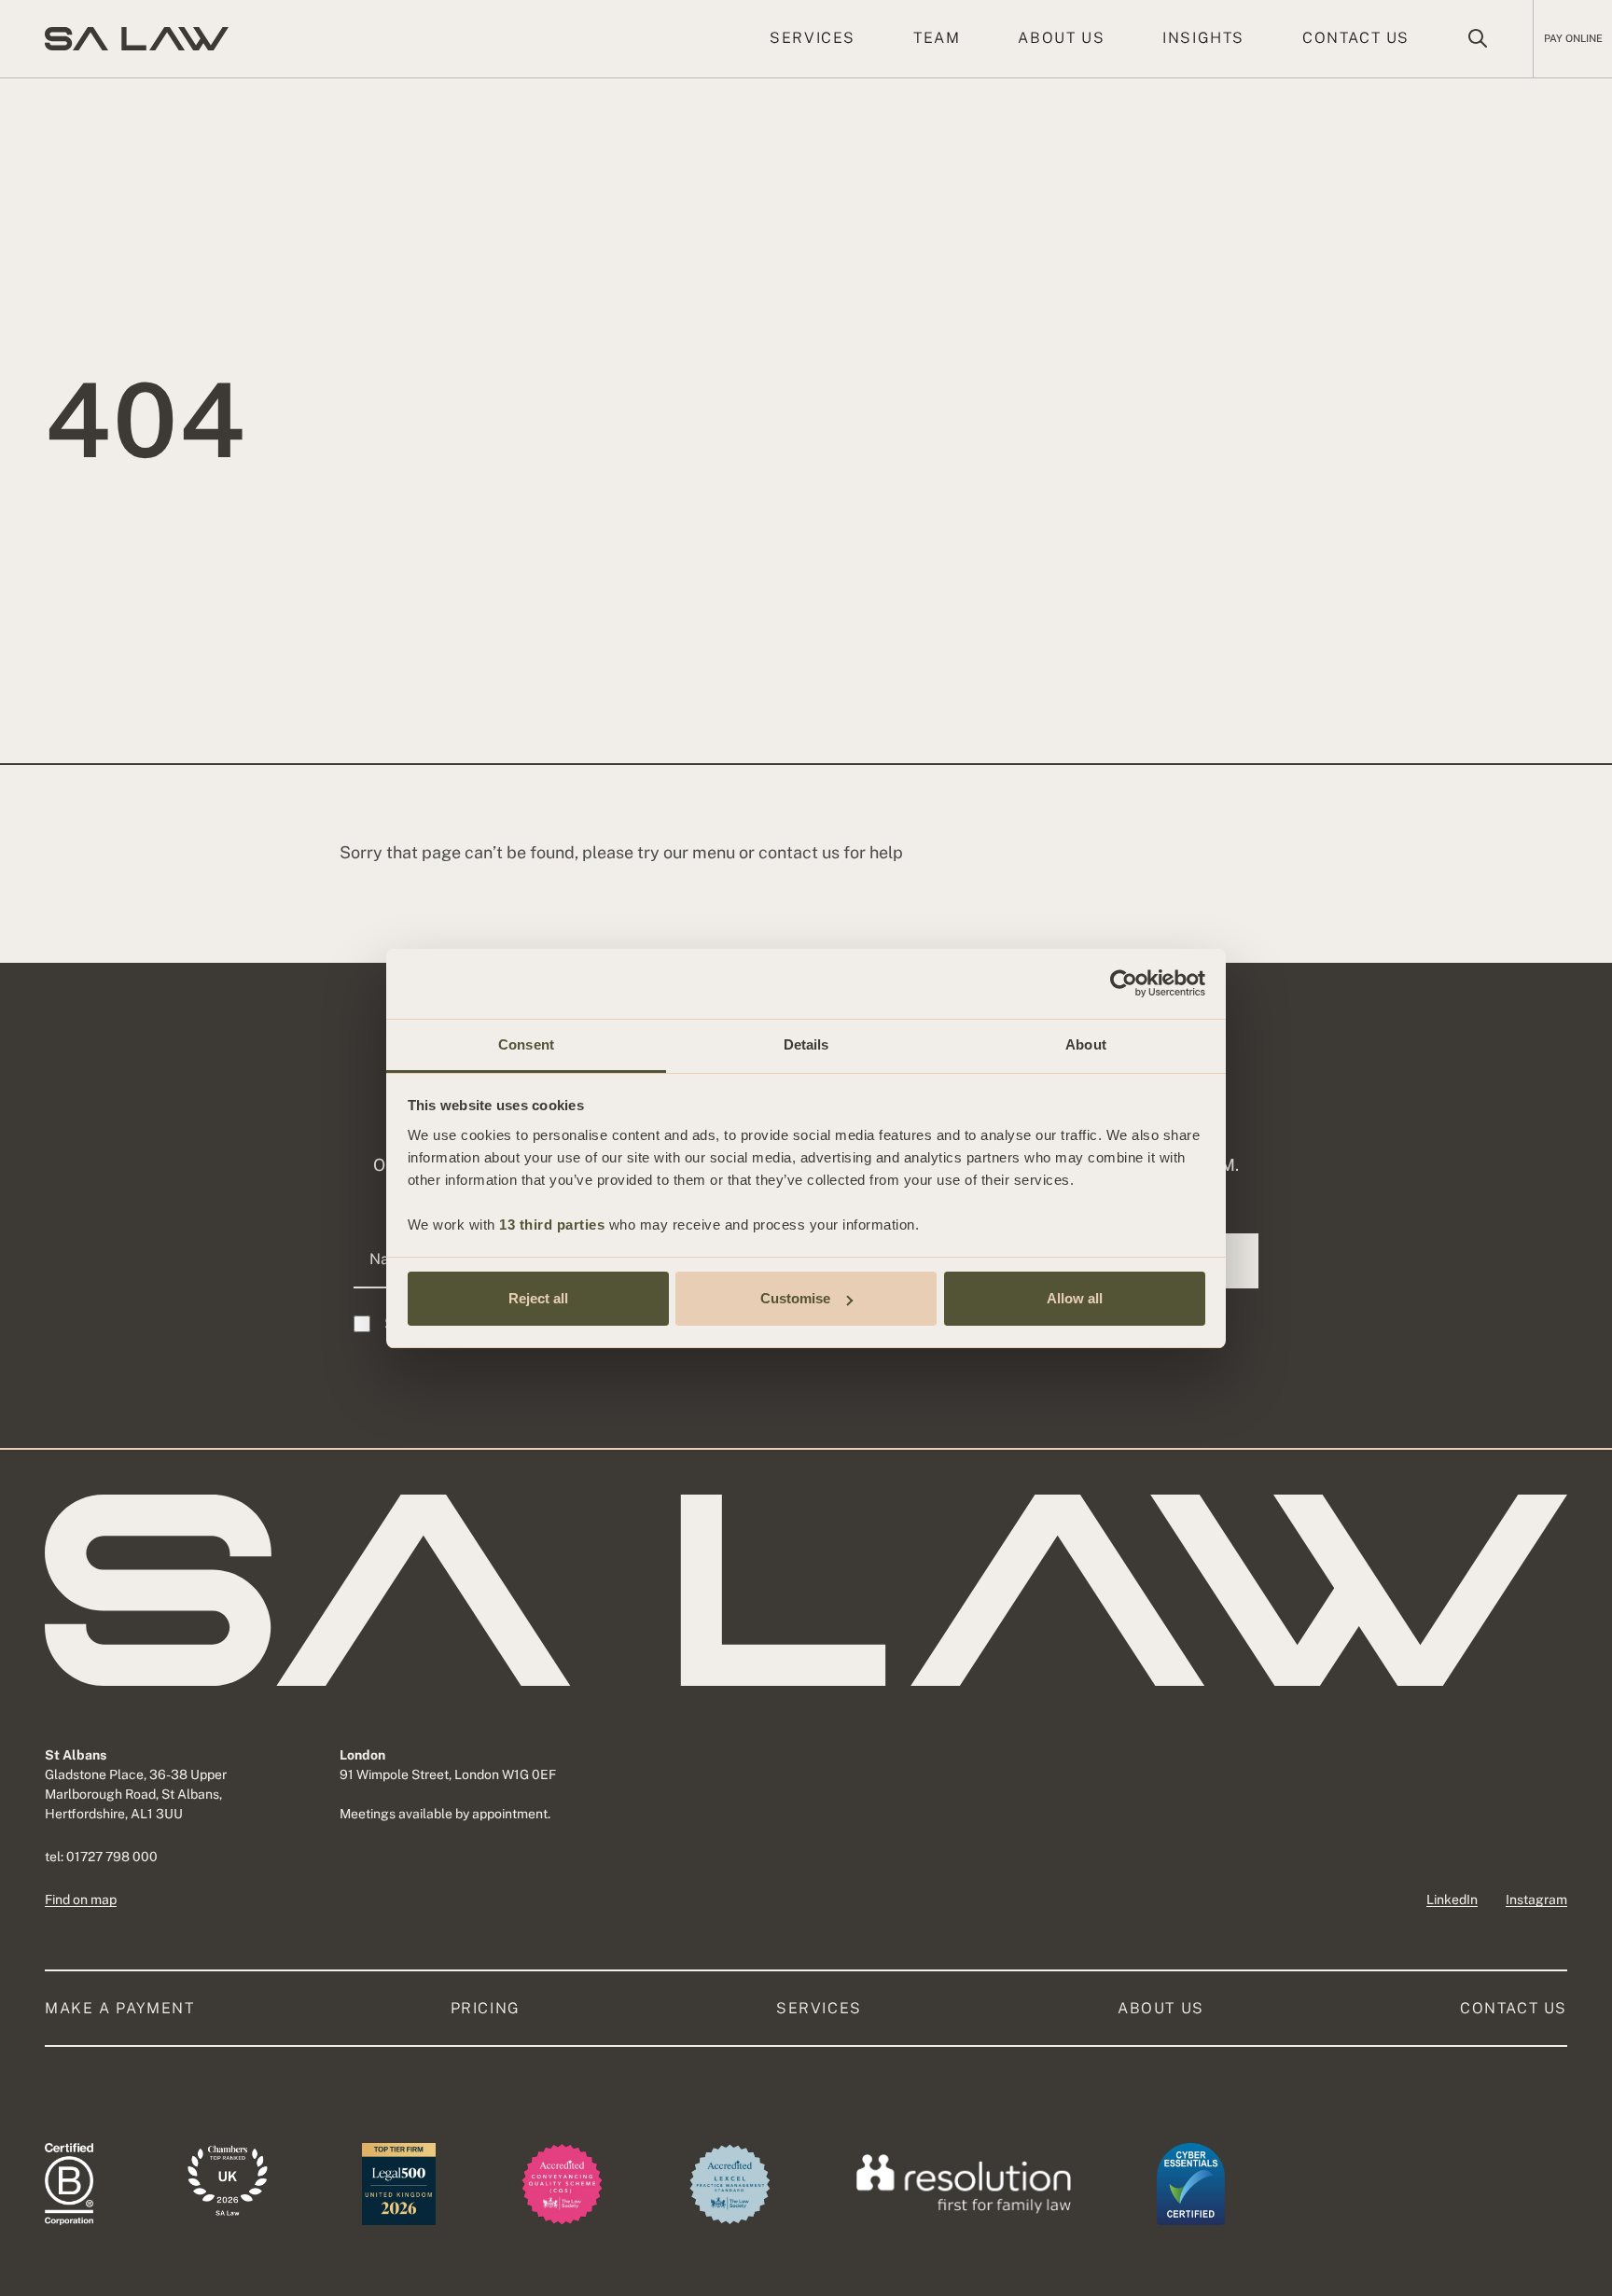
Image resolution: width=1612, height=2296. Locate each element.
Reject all (538, 1298)
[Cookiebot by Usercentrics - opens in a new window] (1124, 983)
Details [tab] (806, 1044)
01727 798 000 (112, 1857)
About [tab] (1086, 1044)
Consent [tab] (526, 1044)
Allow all (1075, 1298)
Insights (1203, 38)
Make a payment (119, 2008)
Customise (795, 1298)
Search (1478, 38)
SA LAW (137, 39)
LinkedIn (1452, 1899)
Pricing (486, 2008)
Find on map (81, 1899)
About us (1061, 38)
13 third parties (552, 1225)
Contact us (1356, 38)
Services (813, 38)
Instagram (1536, 1899)
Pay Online (1573, 38)
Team (937, 38)
